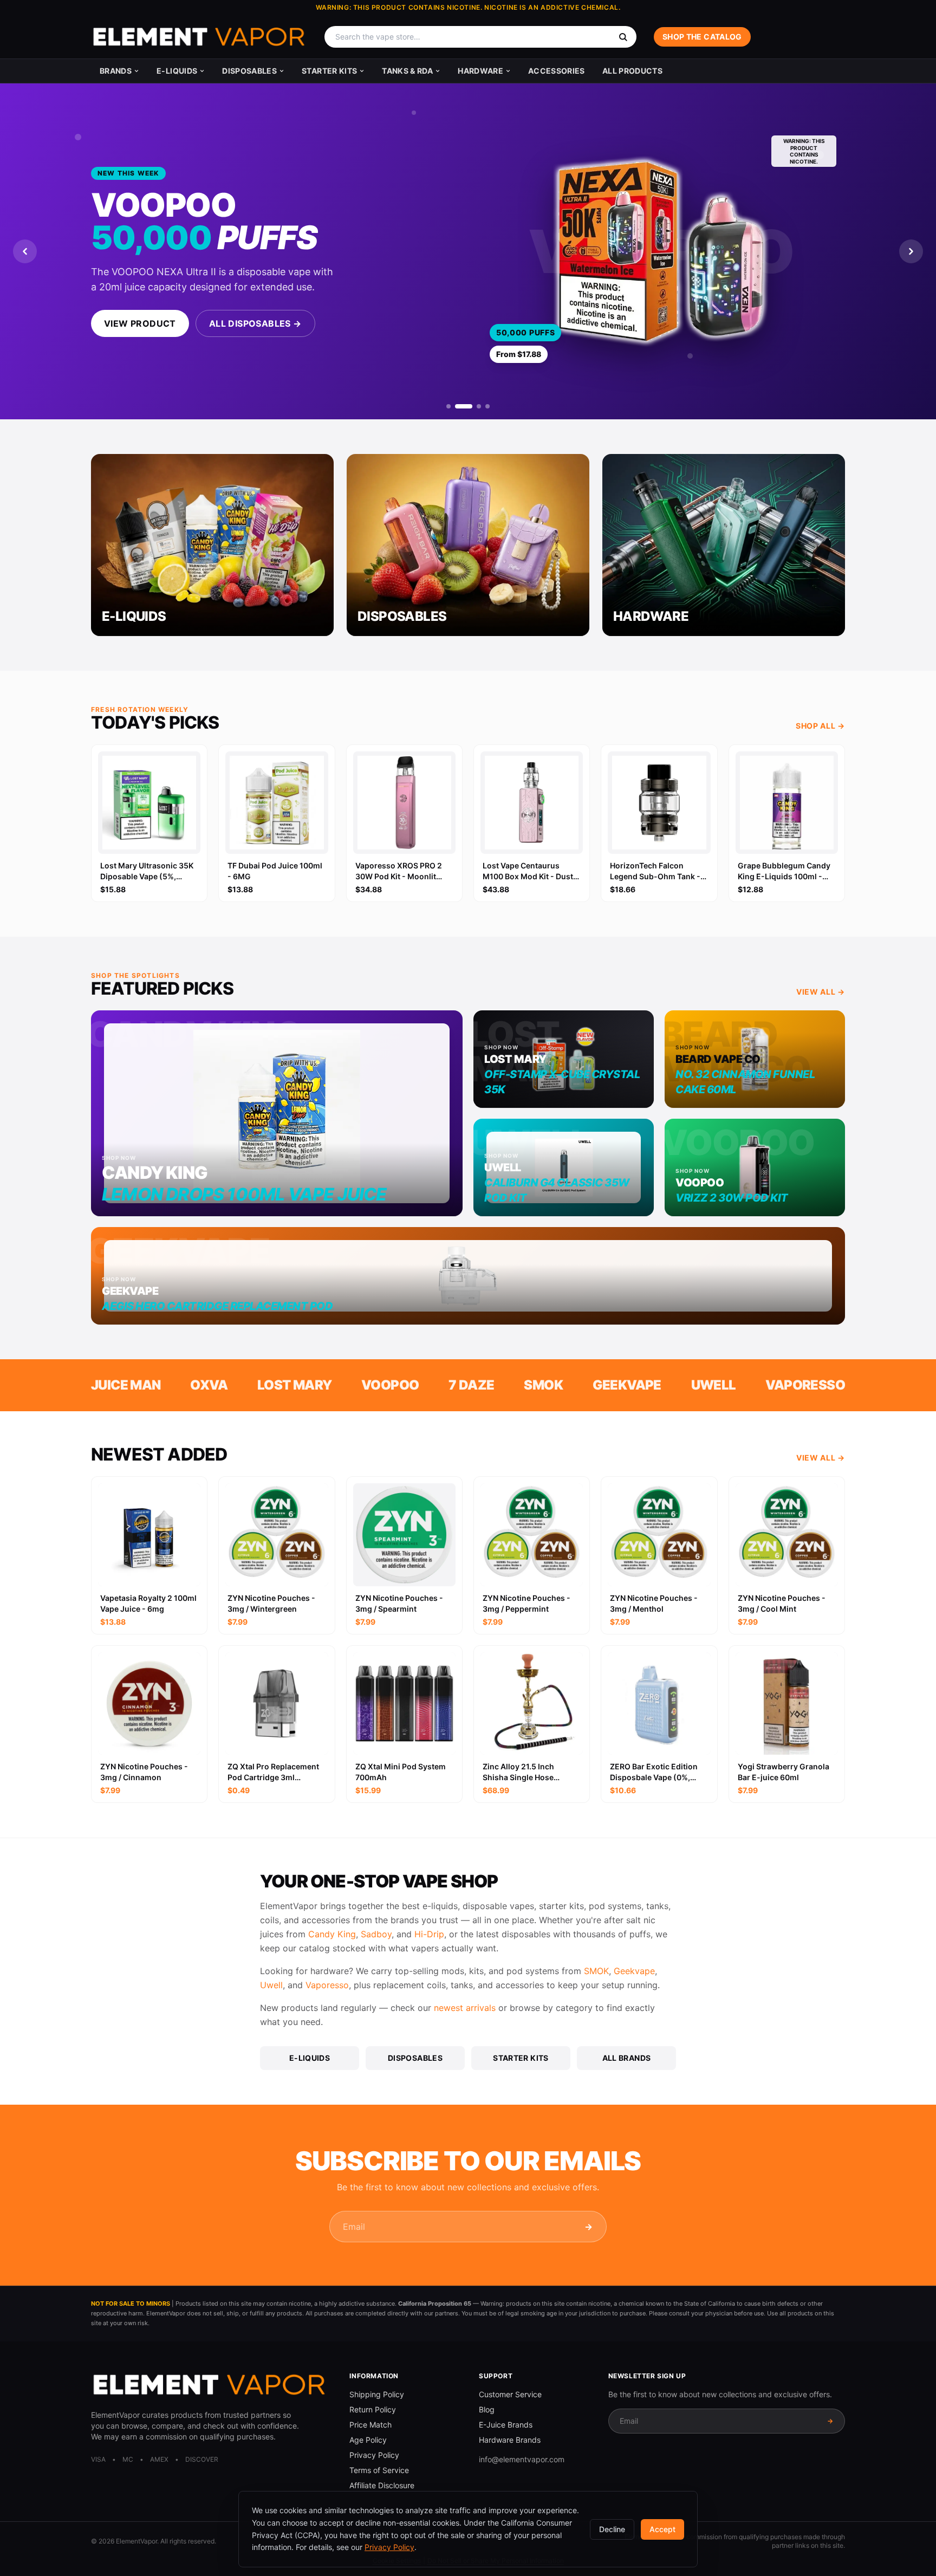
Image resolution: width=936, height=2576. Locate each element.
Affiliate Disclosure (382, 2485)
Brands (116, 71)
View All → (821, 992)
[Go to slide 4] (487, 406)
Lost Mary (295, 1385)
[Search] (623, 37)
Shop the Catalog (702, 37)
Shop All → (820, 726)
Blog (487, 2409)
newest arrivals (465, 2008)
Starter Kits (329, 71)
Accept (662, 2529)
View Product (140, 323)
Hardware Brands (510, 2440)
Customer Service (510, 2394)
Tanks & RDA (407, 71)
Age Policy (368, 2440)
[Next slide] (911, 251)
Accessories (557, 71)
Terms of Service (379, 2470)
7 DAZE (471, 1385)
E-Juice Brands (506, 2425)
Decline (612, 2529)
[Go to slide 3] (479, 406)
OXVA (209, 1385)
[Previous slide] (25, 251)
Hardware (480, 71)
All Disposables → (255, 323)
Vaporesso (805, 1385)
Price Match (370, 2425)
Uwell (714, 1385)
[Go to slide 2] (464, 406)
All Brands (627, 2058)
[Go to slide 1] (448, 406)
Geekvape (627, 1385)
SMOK (543, 1385)
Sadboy (376, 1934)
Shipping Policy (377, 2394)
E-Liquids (177, 71)
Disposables (249, 71)
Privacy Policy (374, 2455)
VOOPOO (390, 1385)
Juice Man (126, 1385)
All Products (632, 71)
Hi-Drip (429, 1934)
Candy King (332, 1934)
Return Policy (373, 2409)
